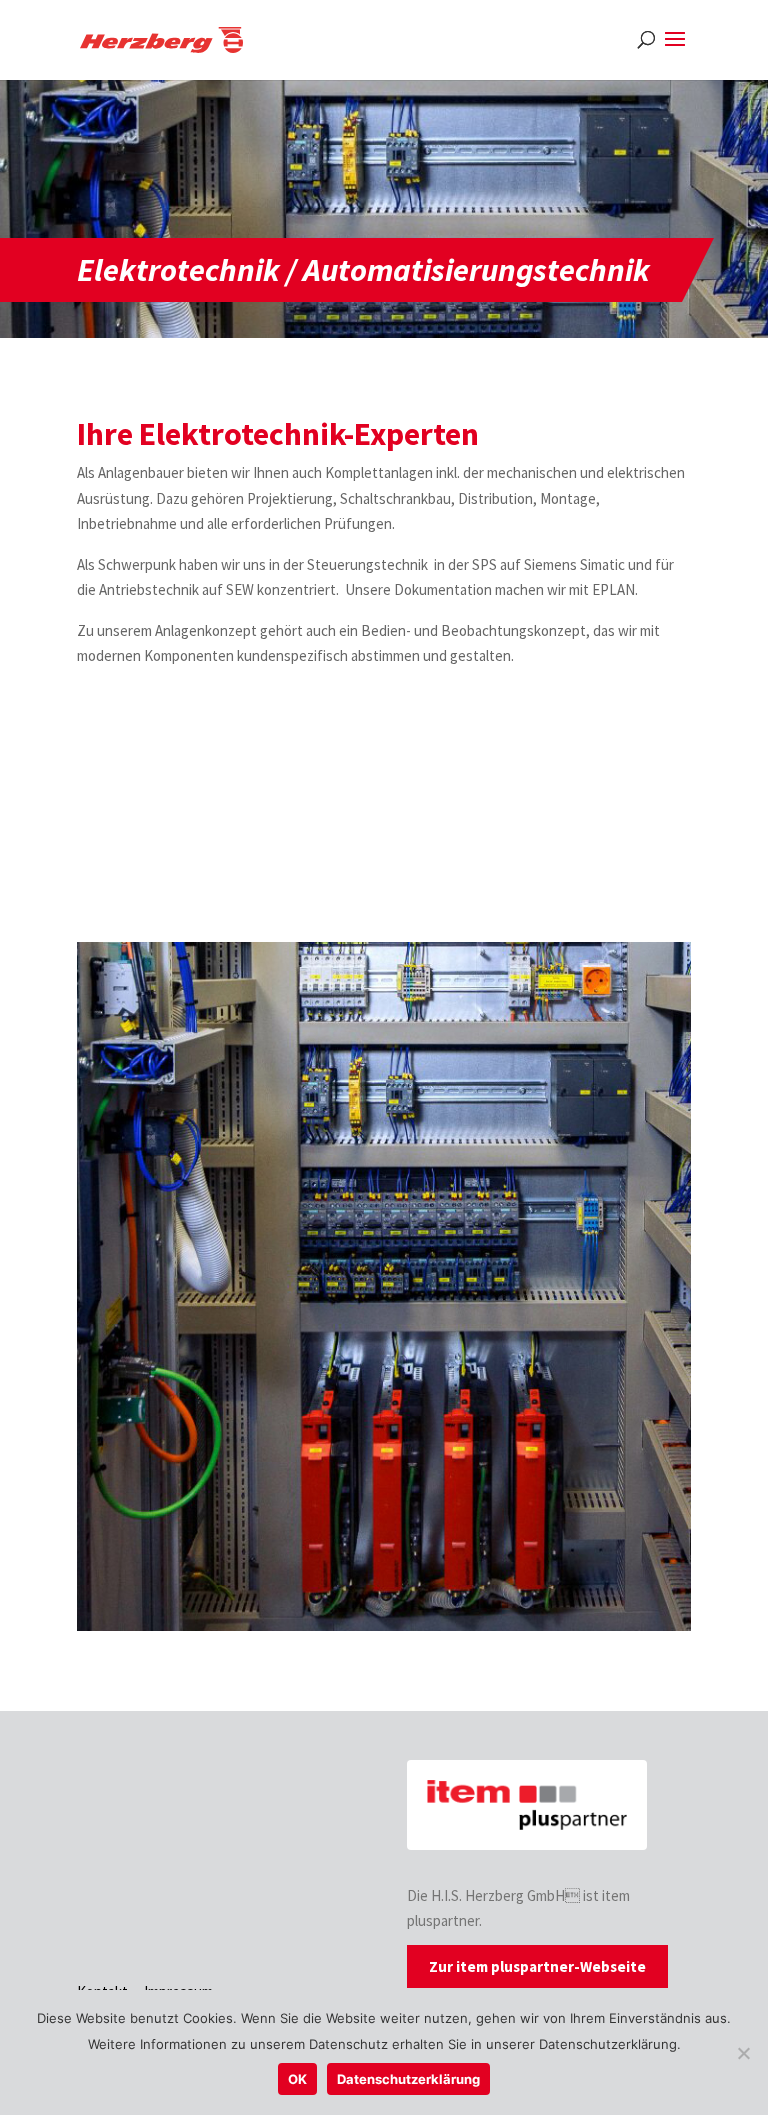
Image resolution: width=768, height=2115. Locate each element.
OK (297, 2079)
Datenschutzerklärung (408, 2079)
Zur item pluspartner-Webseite (537, 1966)
